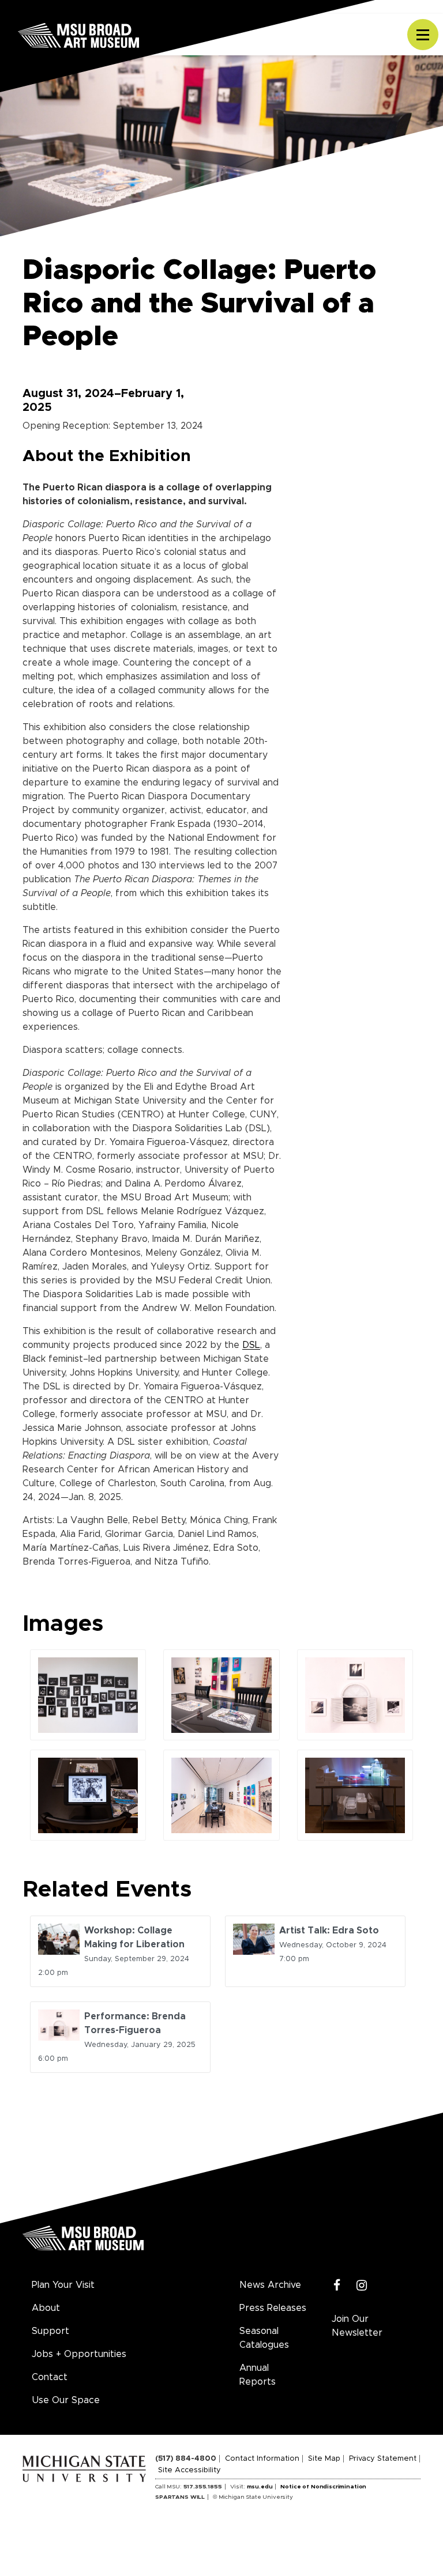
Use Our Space (66, 2400)
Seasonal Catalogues (264, 2338)
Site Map (324, 2459)
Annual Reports (258, 2375)
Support (50, 2331)
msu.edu (260, 2487)
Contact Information (262, 2459)
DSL (251, 1345)
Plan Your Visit (63, 2285)
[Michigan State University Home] (89, 2467)
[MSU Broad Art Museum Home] (83, 2242)
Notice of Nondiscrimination (323, 2487)
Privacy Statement (383, 2459)
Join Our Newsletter (357, 2326)
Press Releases (273, 2308)
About (46, 2308)
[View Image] (88, 1695)
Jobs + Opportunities (79, 2354)
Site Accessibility (189, 2470)
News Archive (270, 2285)
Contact (50, 2377)
